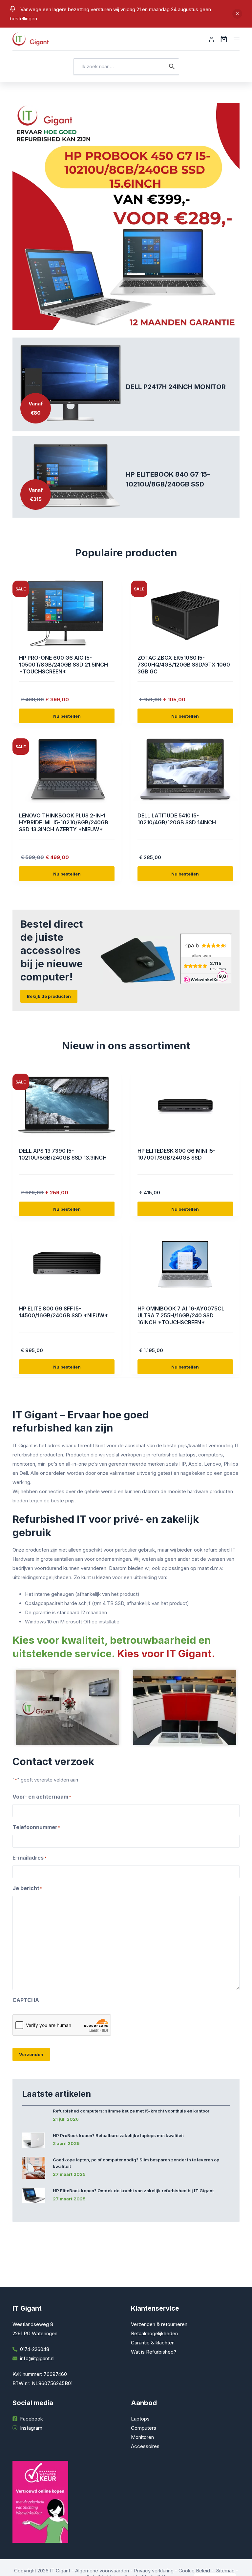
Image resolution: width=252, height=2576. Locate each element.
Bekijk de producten (49, 996)
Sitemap (225, 2571)
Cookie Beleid (194, 2571)
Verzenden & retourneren (159, 2324)
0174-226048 (35, 2349)
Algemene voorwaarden (102, 2571)
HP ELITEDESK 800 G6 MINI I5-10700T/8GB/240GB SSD (176, 1154)
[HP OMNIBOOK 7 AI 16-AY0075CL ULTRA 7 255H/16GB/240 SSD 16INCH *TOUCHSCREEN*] (185, 1264)
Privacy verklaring (154, 2571)
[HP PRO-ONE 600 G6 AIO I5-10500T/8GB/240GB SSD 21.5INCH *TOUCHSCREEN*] (67, 613)
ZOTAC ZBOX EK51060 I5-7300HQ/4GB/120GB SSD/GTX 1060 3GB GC (184, 665)
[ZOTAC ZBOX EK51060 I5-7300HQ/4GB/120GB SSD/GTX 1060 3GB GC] (185, 613)
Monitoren (142, 2437)
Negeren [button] (237, 14)
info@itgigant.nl (37, 2358)
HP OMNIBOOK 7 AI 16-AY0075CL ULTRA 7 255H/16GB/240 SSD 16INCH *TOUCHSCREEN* (181, 1315)
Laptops (140, 2419)
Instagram (31, 2428)
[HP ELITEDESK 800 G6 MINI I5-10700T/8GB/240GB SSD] (185, 1106)
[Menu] (237, 39)
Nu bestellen (67, 716)
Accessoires (145, 2446)
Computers (144, 2428)
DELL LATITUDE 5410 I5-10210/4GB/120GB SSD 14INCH (177, 819)
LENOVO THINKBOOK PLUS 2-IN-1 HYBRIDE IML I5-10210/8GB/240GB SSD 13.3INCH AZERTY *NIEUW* (64, 822)
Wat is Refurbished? (154, 2352)
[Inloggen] (211, 39)
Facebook (31, 2419)
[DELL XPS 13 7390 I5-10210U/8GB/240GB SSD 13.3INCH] (67, 1106)
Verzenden (31, 2054)
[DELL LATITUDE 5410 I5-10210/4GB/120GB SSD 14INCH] (185, 771)
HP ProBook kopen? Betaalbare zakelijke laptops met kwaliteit (118, 2135)
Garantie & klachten (153, 2343)
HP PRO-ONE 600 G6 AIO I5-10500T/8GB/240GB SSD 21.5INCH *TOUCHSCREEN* (63, 665)
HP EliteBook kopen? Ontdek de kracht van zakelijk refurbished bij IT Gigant (133, 2191)
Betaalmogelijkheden (154, 2333)
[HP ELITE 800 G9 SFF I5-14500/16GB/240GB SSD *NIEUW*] (67, 1264)
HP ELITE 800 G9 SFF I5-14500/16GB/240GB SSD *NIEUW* (64, 1312)
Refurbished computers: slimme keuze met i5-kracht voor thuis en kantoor (131, 2111)
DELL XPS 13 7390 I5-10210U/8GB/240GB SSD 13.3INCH (63, 1154)
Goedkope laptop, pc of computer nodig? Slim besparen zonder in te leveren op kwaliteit (136, 2163)
